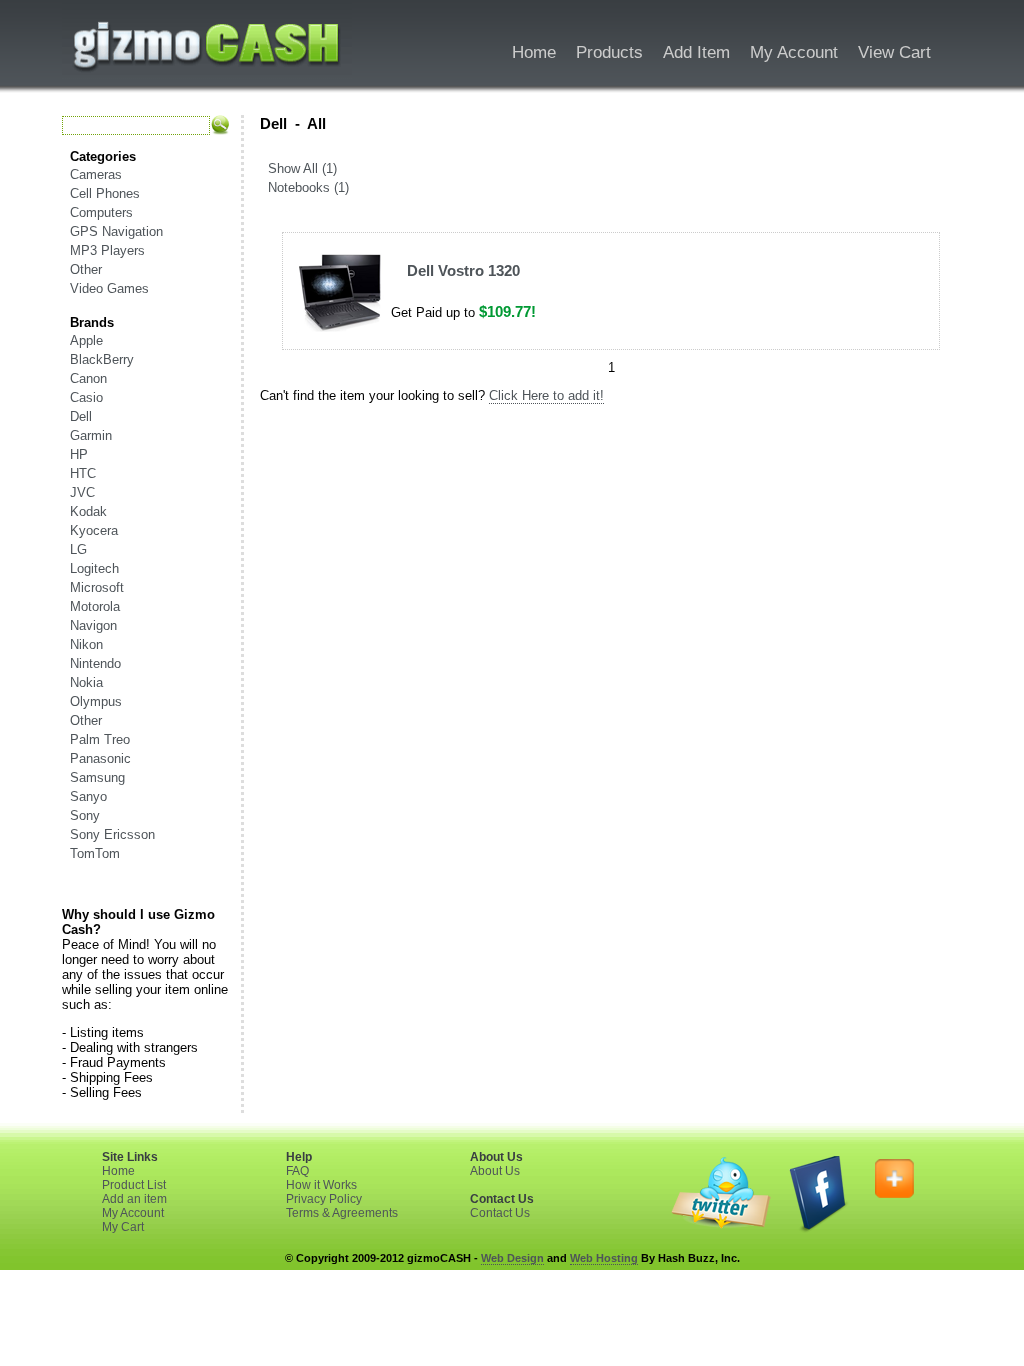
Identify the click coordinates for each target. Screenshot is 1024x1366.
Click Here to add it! (546, 395)
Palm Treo (100, 739)
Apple (86, 340)
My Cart (123, 1227)
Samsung (97, 777)
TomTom (95, 853)
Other (86, 269)
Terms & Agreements (342, 1213)
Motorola (95, 606)
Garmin (91, 435)
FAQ (297, 1171)
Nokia (86, 682)
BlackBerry (102, 359)
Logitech (94, 568)
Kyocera (94, 530)
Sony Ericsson (112, 834)
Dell (81, 416)
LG (78, 549)
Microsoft (97, 587)
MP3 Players (107, 250)
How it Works (321, 1185)
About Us (495, 1171)
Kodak (88, 511)
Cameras (96, 174)
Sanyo (88, 796)
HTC (83, 473)
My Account (133, 1213)
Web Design (512, 1258)
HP (79, 454)
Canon (88, 378)
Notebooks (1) (308, 187)
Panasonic (100, 758)
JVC (82, 492)
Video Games (109, 288)
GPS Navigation (116, 231)
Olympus (96, 701)
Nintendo (95, 663)
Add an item (134, 1199)
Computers (101, 212)
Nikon (86, 644)
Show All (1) (302, 168)
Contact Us (500, 1213)
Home (118, 1171)
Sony (85, 815)
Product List (134, 1185)
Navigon (93, 625)
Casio (86, 397)
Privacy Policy (324, 1199)
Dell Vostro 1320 (463, 270)
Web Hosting (604, 1258)
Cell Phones (105, 193)
